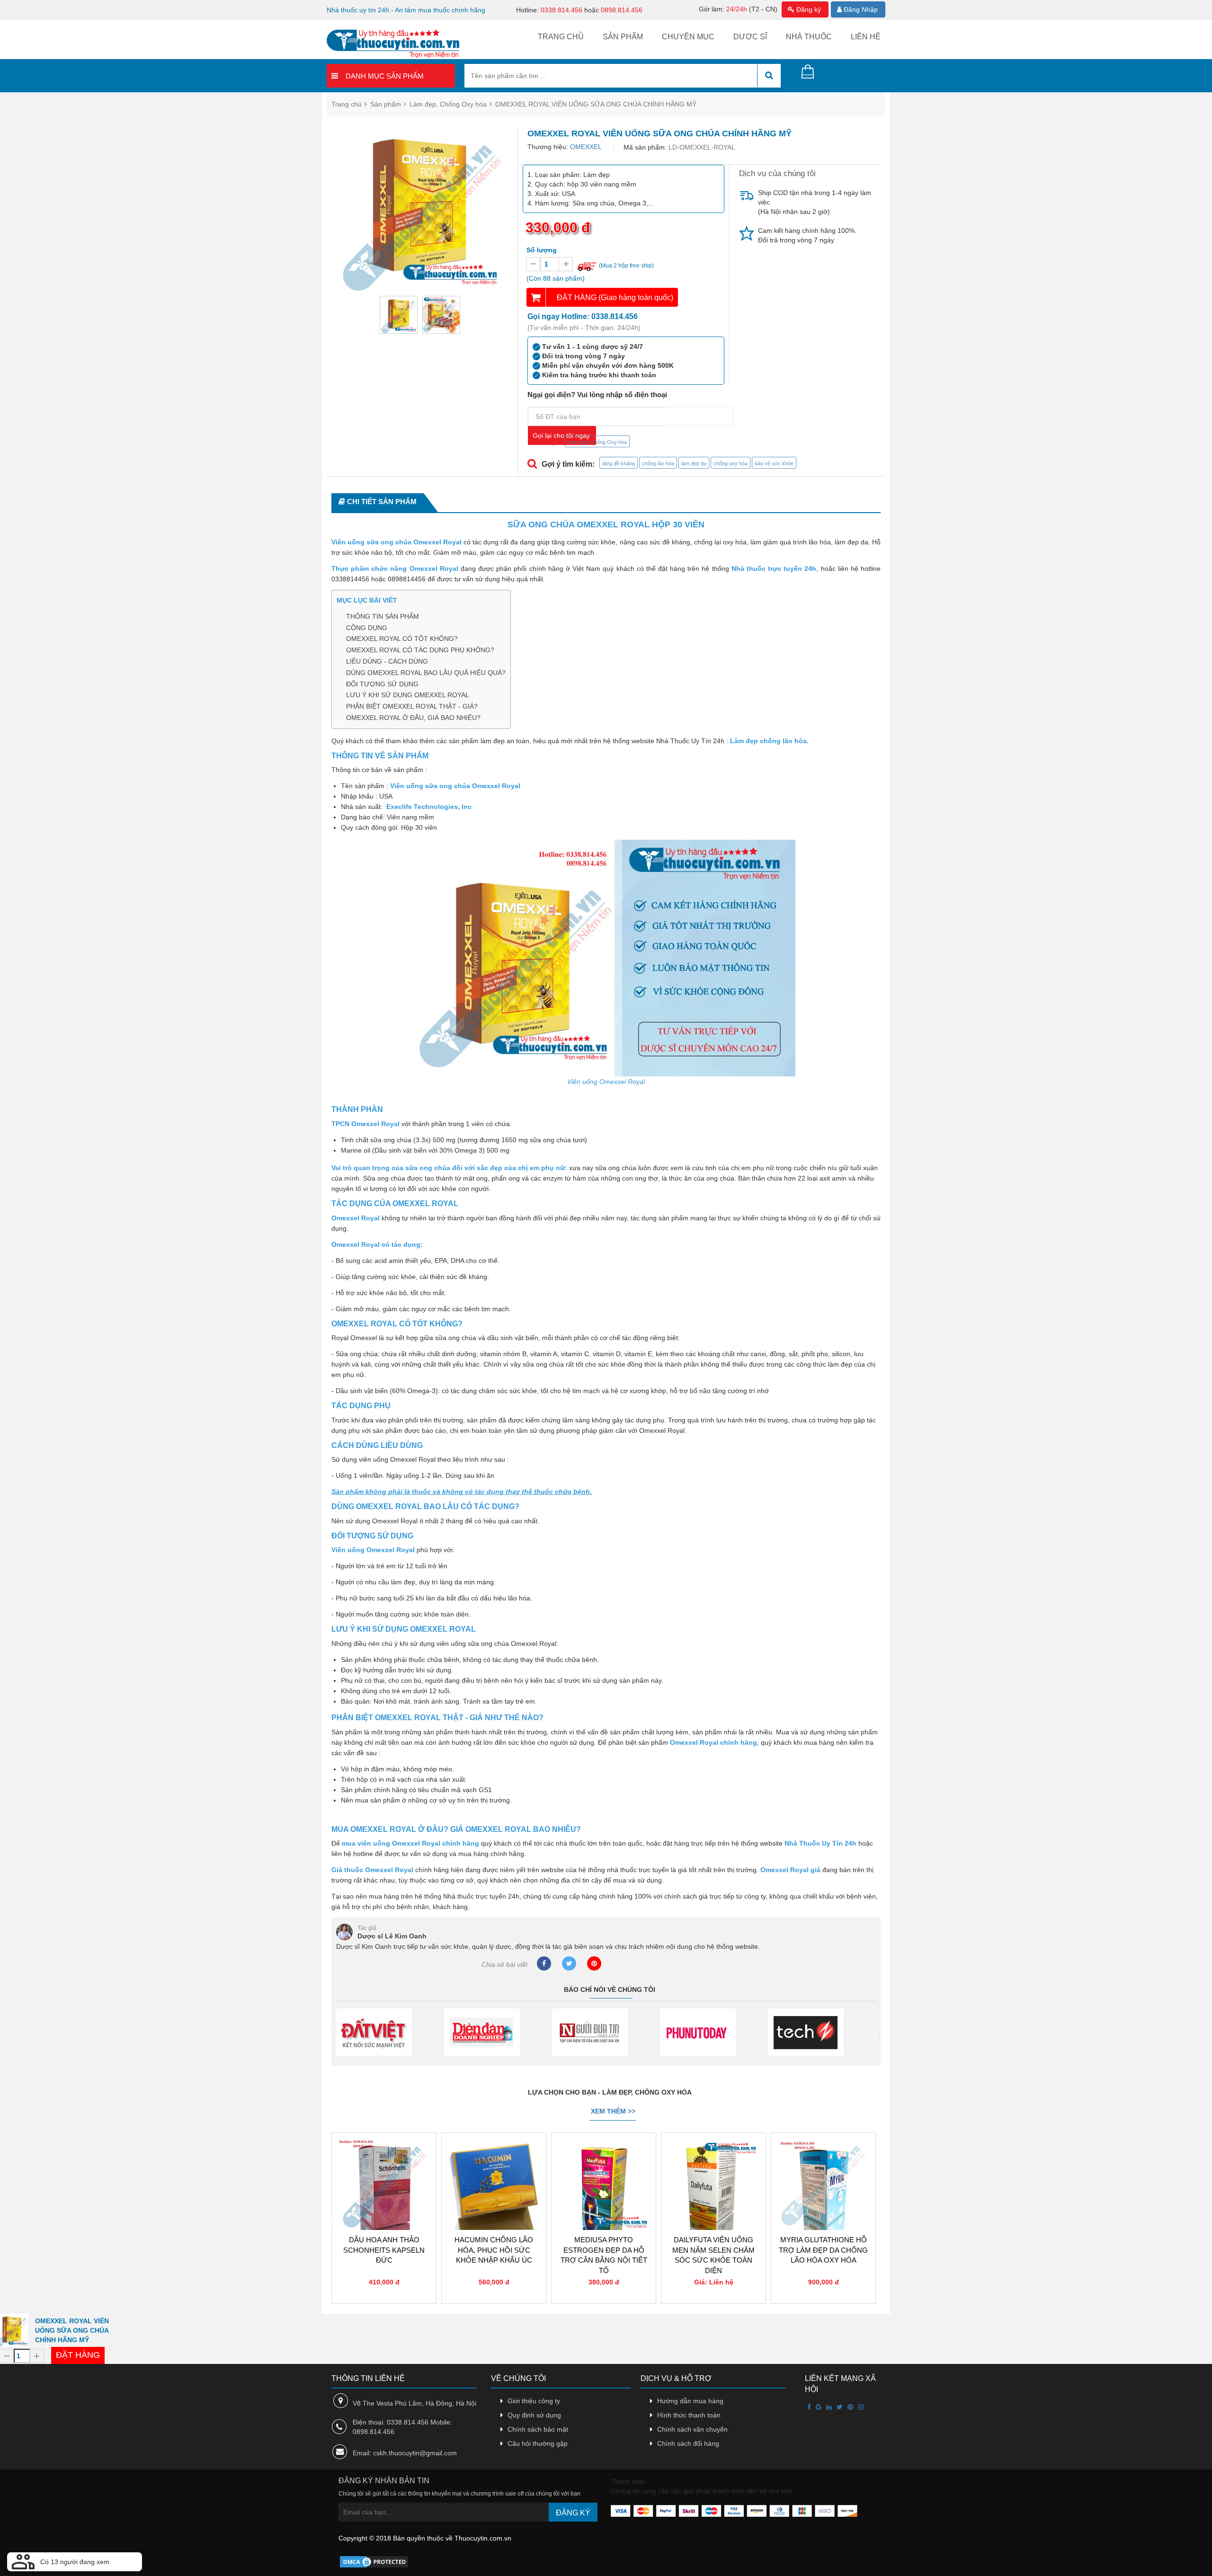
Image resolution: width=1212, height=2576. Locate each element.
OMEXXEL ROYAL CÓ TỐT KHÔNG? (402, 639)
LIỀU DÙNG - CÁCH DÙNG (387, 661)
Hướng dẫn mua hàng (690, 2401)
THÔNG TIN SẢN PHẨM (383, 616)
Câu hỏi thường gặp (538, 2443)
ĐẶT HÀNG (78, 2355)
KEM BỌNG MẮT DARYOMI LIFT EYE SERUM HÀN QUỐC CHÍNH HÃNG (824, 2255)
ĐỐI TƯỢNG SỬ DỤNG (382, 684)
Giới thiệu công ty (534, 2401)
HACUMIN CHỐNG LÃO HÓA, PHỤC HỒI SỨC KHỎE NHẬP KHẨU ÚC (384, 2250)
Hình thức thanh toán (689, 2415)
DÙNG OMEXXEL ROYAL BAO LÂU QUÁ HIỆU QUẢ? (426, 673)
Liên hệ (866, 37)
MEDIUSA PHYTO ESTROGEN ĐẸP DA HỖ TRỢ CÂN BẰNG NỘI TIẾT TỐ (494, 2255)
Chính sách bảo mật (538, 2429)
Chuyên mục (688, 37)
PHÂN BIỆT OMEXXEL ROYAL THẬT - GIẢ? (412, 706)
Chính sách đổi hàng (688, 2443)
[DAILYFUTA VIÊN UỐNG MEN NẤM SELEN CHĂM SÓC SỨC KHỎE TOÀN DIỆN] (604, 2164)
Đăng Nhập (860, 9)
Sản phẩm (623, 37)
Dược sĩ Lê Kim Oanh (392, 1936)
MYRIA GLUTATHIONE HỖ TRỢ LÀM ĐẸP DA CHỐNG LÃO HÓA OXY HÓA (713, 2250)
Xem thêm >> (613, 2111)
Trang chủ (561, 37)
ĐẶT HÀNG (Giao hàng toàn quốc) (615, 298)
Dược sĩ (750, 37)
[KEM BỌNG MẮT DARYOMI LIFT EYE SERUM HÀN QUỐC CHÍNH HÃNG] (823, 2164)
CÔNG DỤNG (367, 628)
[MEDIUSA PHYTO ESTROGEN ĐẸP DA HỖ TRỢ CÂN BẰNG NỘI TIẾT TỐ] (494, 2164)
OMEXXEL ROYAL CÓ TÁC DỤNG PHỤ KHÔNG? (420, 650)
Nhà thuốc (809, 37)
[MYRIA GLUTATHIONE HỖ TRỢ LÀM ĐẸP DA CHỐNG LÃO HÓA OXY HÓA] (713, 2164)
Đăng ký (808, 9)
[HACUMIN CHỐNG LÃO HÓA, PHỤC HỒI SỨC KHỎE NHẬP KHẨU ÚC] (384, 2164)
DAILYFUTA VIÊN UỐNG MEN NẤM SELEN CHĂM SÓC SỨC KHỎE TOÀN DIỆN (604, 2255)
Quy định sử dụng (534, 2415)
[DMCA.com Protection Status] (374, 2561)
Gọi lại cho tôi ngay (561, 435)
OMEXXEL (586, 147)
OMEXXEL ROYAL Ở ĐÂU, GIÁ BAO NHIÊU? (413, 718)
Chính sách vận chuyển (692, 2429)
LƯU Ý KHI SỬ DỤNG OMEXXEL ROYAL (408, 695)
